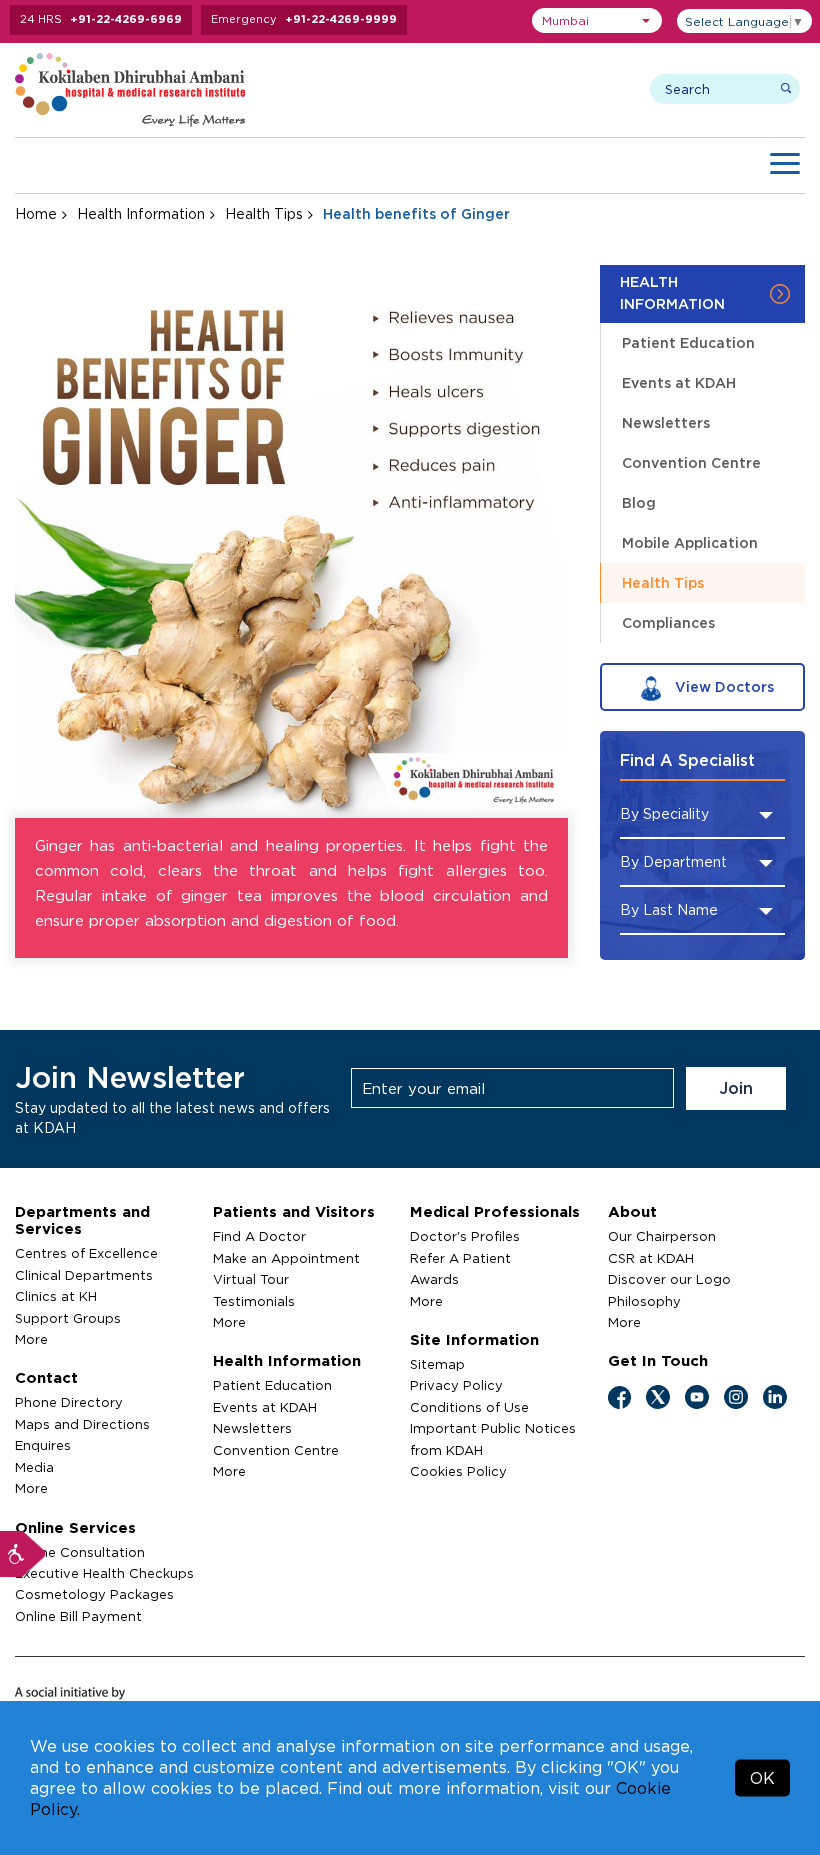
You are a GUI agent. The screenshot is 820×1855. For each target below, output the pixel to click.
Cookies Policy (458, 1471)
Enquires (43, 1445)
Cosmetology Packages (94, 1594)
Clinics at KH (56, 1296)
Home (36, 213)
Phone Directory (69, 1402)
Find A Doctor (259, 1236)
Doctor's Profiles (465, 1236)
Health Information (141, 213)
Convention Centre (691, 462)
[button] (597, 20)
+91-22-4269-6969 (126, 19)
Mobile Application (690, 542)
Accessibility (23, 1554)
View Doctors (722, 686)
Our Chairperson (662, 1236)
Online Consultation (80, 1552)
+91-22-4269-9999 (341, 19)
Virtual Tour (251, 1279)
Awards (434, 1279)
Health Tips (264, 213)
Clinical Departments (84, 1275)
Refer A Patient (460, 1258)
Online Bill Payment (78, 1616)
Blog (639, 502)
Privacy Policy (456, 1385)
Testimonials (254, 1301)
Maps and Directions (82, 1424)
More (31, 1339)
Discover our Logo (669, 1279)
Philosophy (644, 1301)
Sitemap (437, 1364)
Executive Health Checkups (104, 1573)
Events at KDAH (679, 382)
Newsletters (666, 422)
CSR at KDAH (651, 1258)
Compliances (668, 622)
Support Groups (68, 1318)
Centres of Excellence (86, 1253)
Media (34, 1467)
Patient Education (688, 342)
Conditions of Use (469, 1407)
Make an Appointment (286, 1258)
